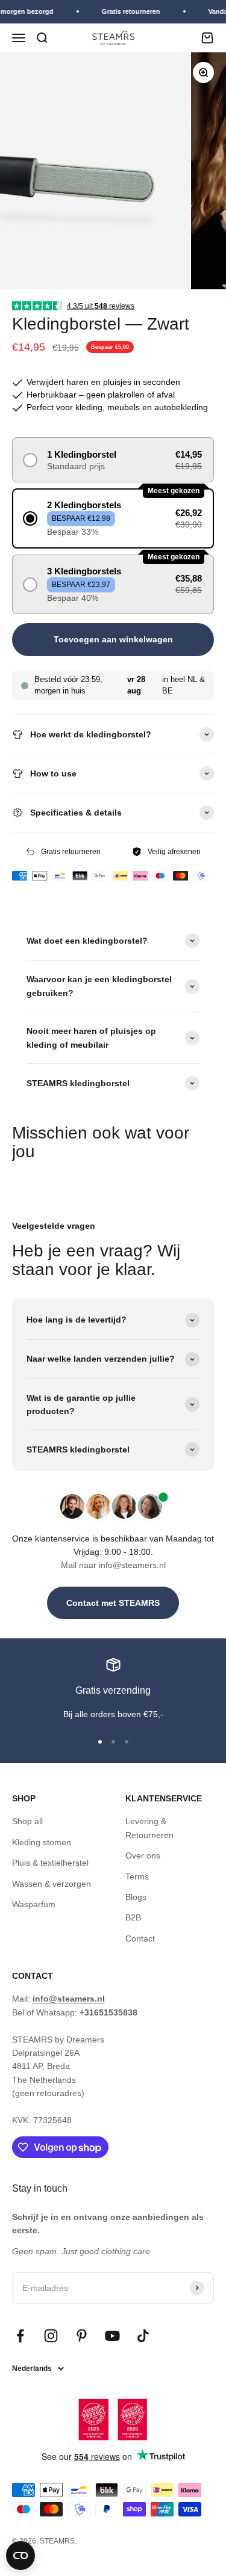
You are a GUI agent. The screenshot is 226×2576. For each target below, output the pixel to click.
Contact (140, 1938)
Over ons (143, 1855)
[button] (113, 460)
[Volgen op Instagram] (51, 2336)
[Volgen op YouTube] (112, 2336)
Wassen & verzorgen (52, 1884)
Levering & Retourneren (149, 1828)
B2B (133, 1917)
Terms (137, 1877)
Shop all (27, 1821)
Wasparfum (34, 1904)
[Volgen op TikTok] (143, 2336)
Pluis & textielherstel (50, 1863)
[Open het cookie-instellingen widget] (20, 2556)
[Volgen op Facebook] (20, 2336)
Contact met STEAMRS (113, 1603)
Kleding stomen (42, 1842)
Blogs (136, 1897)
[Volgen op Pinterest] (82, 2336)
